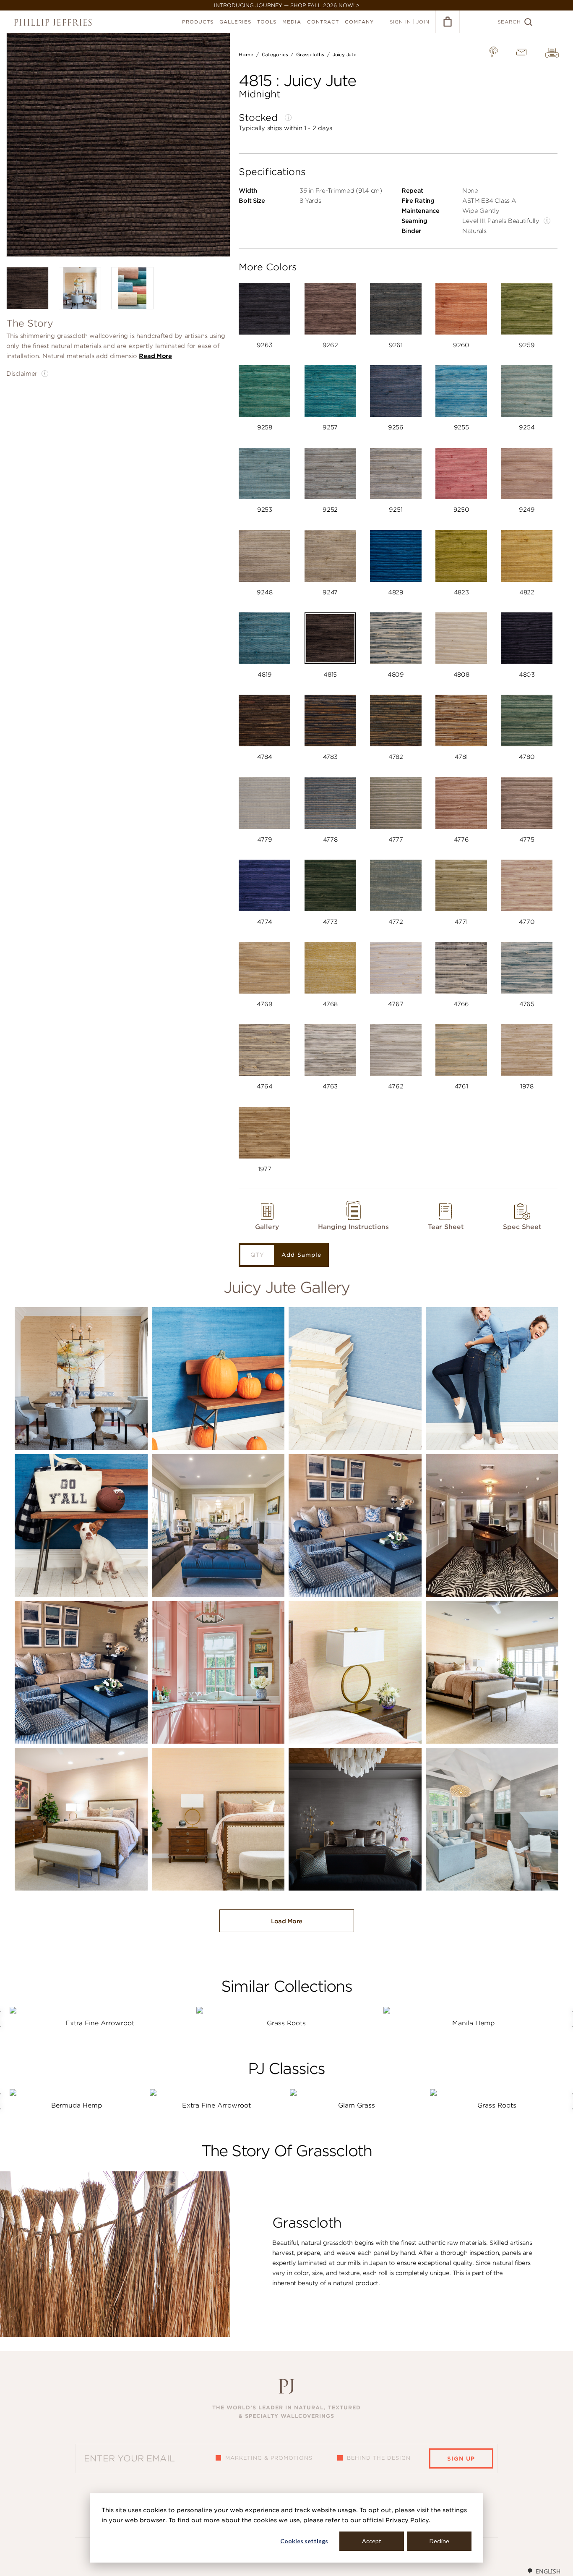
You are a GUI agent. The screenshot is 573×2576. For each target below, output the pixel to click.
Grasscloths (310, 55)
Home (246, 55)
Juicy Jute (345, 55)
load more (287, 1921)
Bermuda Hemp (77, 2105)
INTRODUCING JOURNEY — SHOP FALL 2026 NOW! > (287, 5)
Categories (275, 55)
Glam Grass (357, 2105)
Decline (439, 2541)
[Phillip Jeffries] (53, 22)
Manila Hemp (473, 2023)
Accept (372, 2541)
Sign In (400, 22)
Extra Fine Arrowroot (100, 2023)
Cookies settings (304, 2541)
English (548, 2571)
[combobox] (544, 2571)
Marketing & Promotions (269, 2458)
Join (423, 22)
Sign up (461, 2459)
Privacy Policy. (408, 2520)
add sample (301, 1255)
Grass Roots (286, 2023)
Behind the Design (379, 2458)
